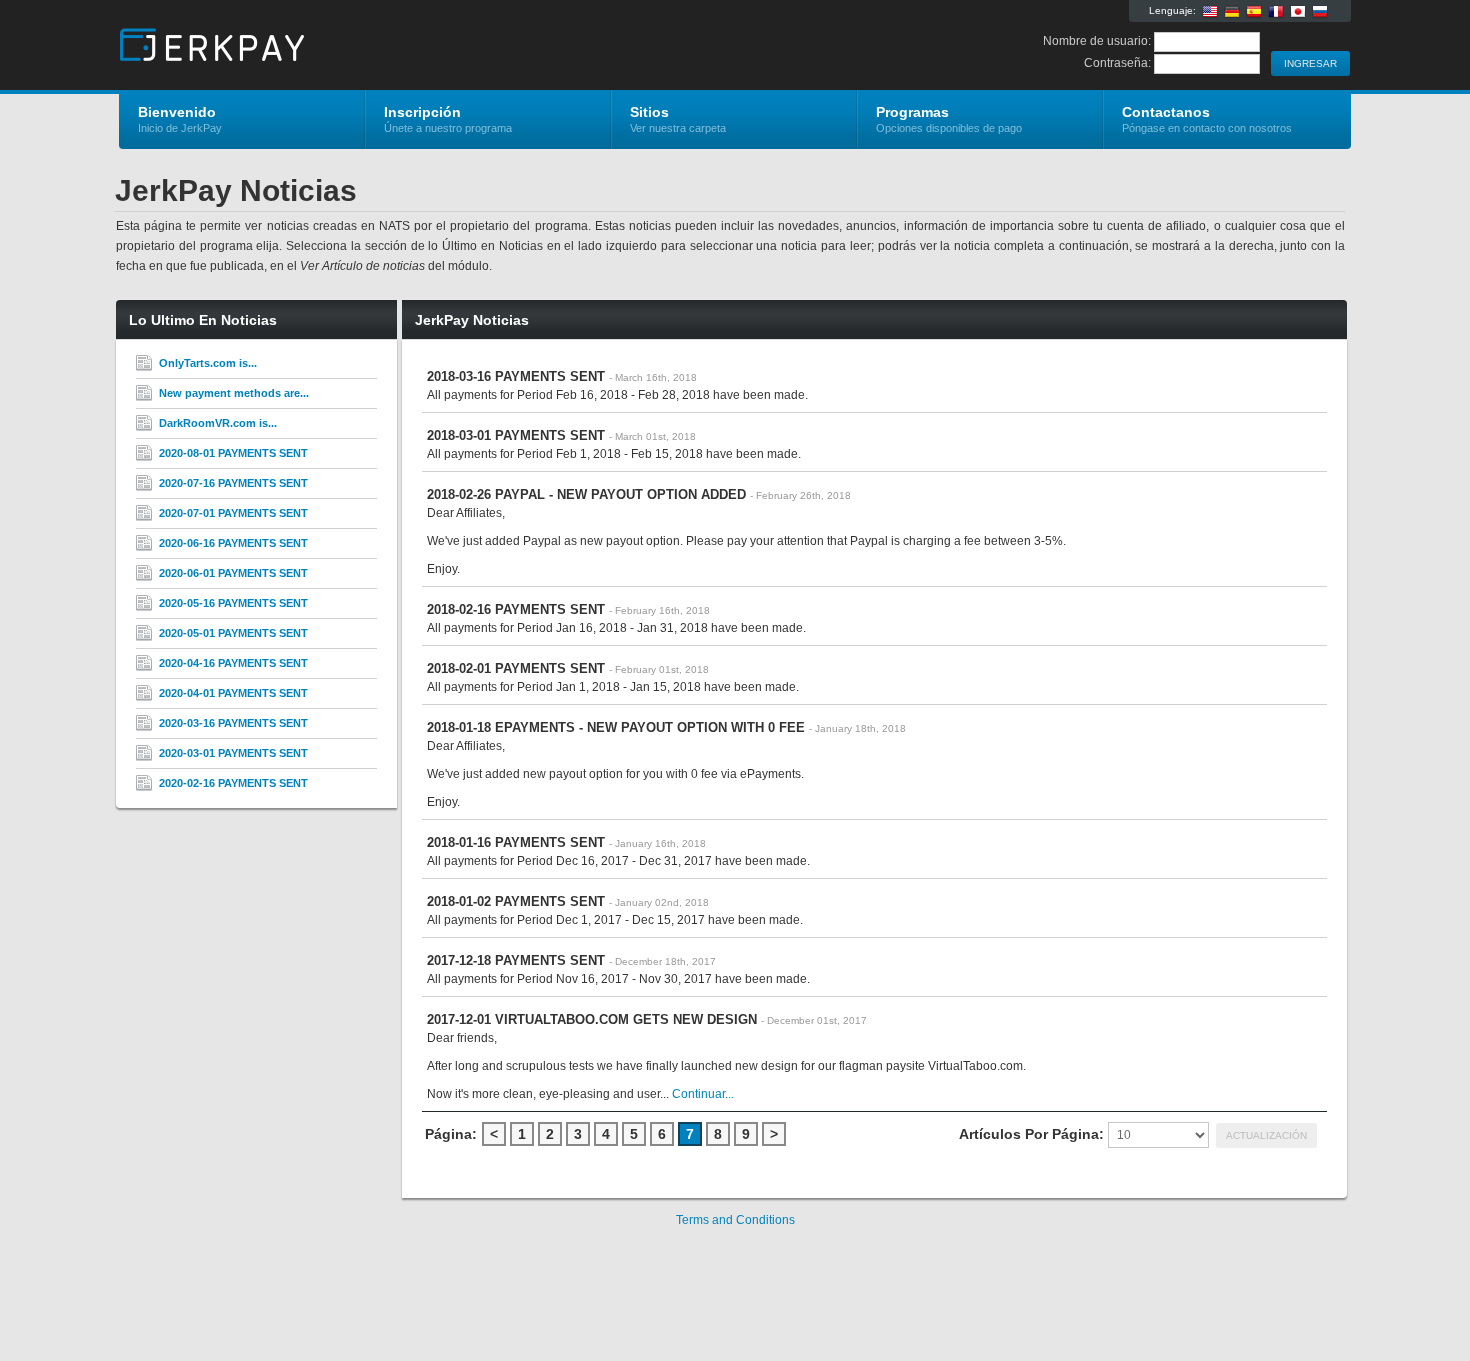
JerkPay (357, 46)
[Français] (1276, 12)
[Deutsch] (1232, 12)
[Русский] (1320, 12)
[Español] (1254, 12)
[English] (1210, 12)
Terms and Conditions (735, 1220)
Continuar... (703, 1094)
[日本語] (1298, 12)
